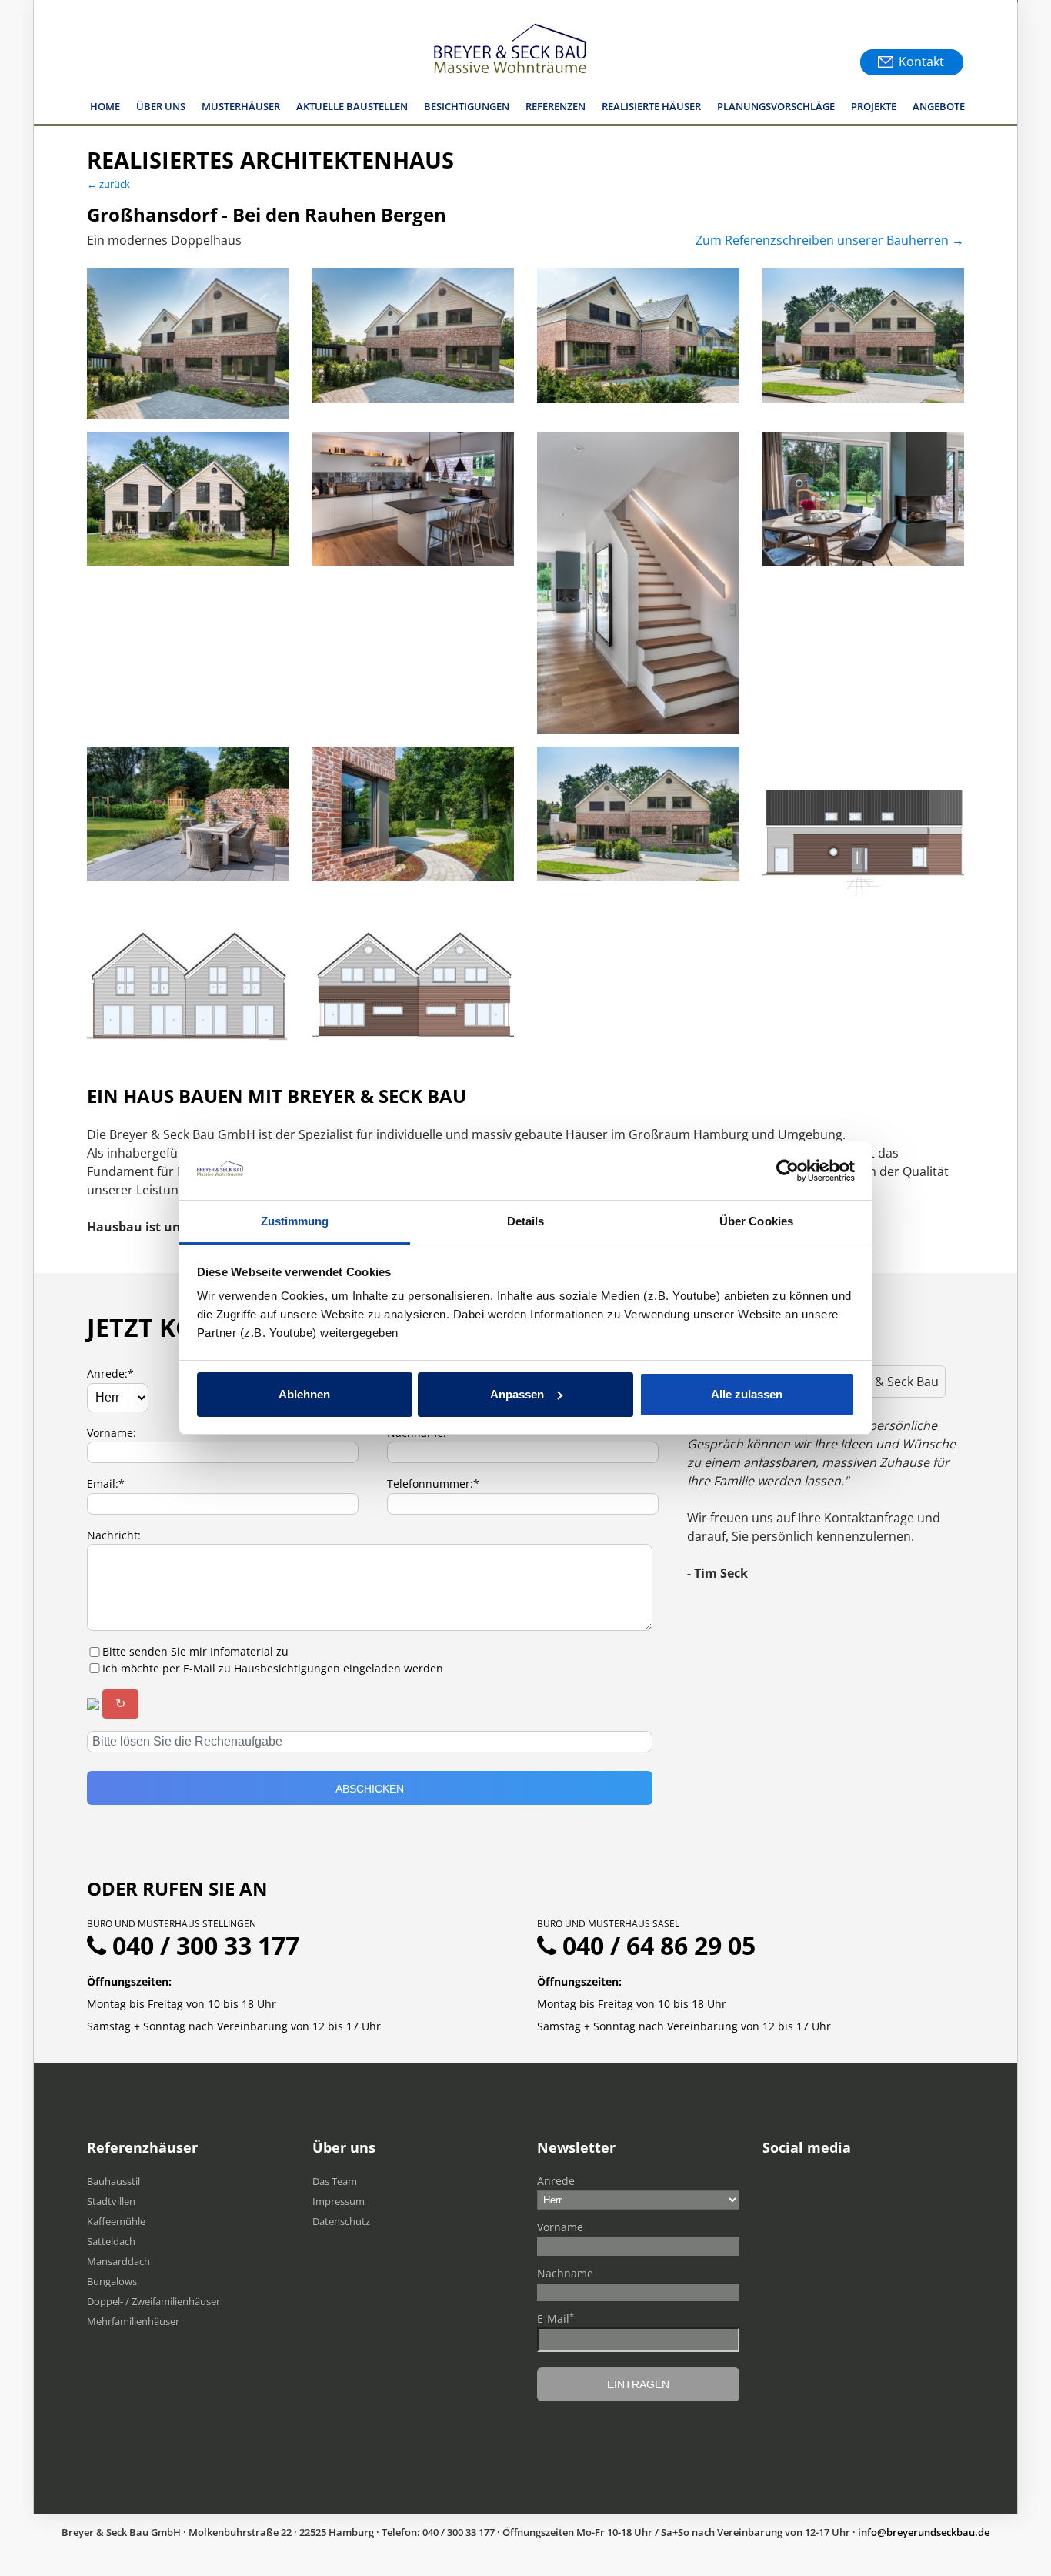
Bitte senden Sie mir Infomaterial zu (195, 1651)
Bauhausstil (113, 2181)
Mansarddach (118, 2261)
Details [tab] (526, 1221)
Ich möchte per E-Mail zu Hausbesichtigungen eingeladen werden (273, 1668)
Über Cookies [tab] (756, 1221)
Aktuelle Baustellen (352, 106)
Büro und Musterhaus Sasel (608, 1924)
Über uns (161, 106)
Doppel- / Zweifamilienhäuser (153, 2301)
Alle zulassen (747, 1394)
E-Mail (556, 2318)
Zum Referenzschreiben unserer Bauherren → (830, 240)
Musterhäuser (241, 106)
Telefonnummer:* (433, 1483)
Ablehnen (304, 1394)
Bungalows (112, 2281)
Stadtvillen (111, 2201)
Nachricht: (114, 1535)
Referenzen (556, 106)
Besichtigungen (467, 106)
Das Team (335, 2181)
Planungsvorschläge (776, 106)
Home (105, 106)
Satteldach (111, 2241)
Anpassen (517, 1394)
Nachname (565, 2273)
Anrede (556, 2181)
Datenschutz (341, 2221)
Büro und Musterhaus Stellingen (172, 1924)
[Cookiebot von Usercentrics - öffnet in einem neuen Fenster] (787, 1171)
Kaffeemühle (116, 2221)
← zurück (108, 184)
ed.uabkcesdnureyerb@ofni (924, 2532)
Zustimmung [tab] (295, 1221)
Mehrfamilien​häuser (133, 2321)
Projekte (874, 106)
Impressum (339, 2201)
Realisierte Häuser (651, 106)
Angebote (939, 106)
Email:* (106, 1483)
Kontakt (921, 62)
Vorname (560, 2227)
